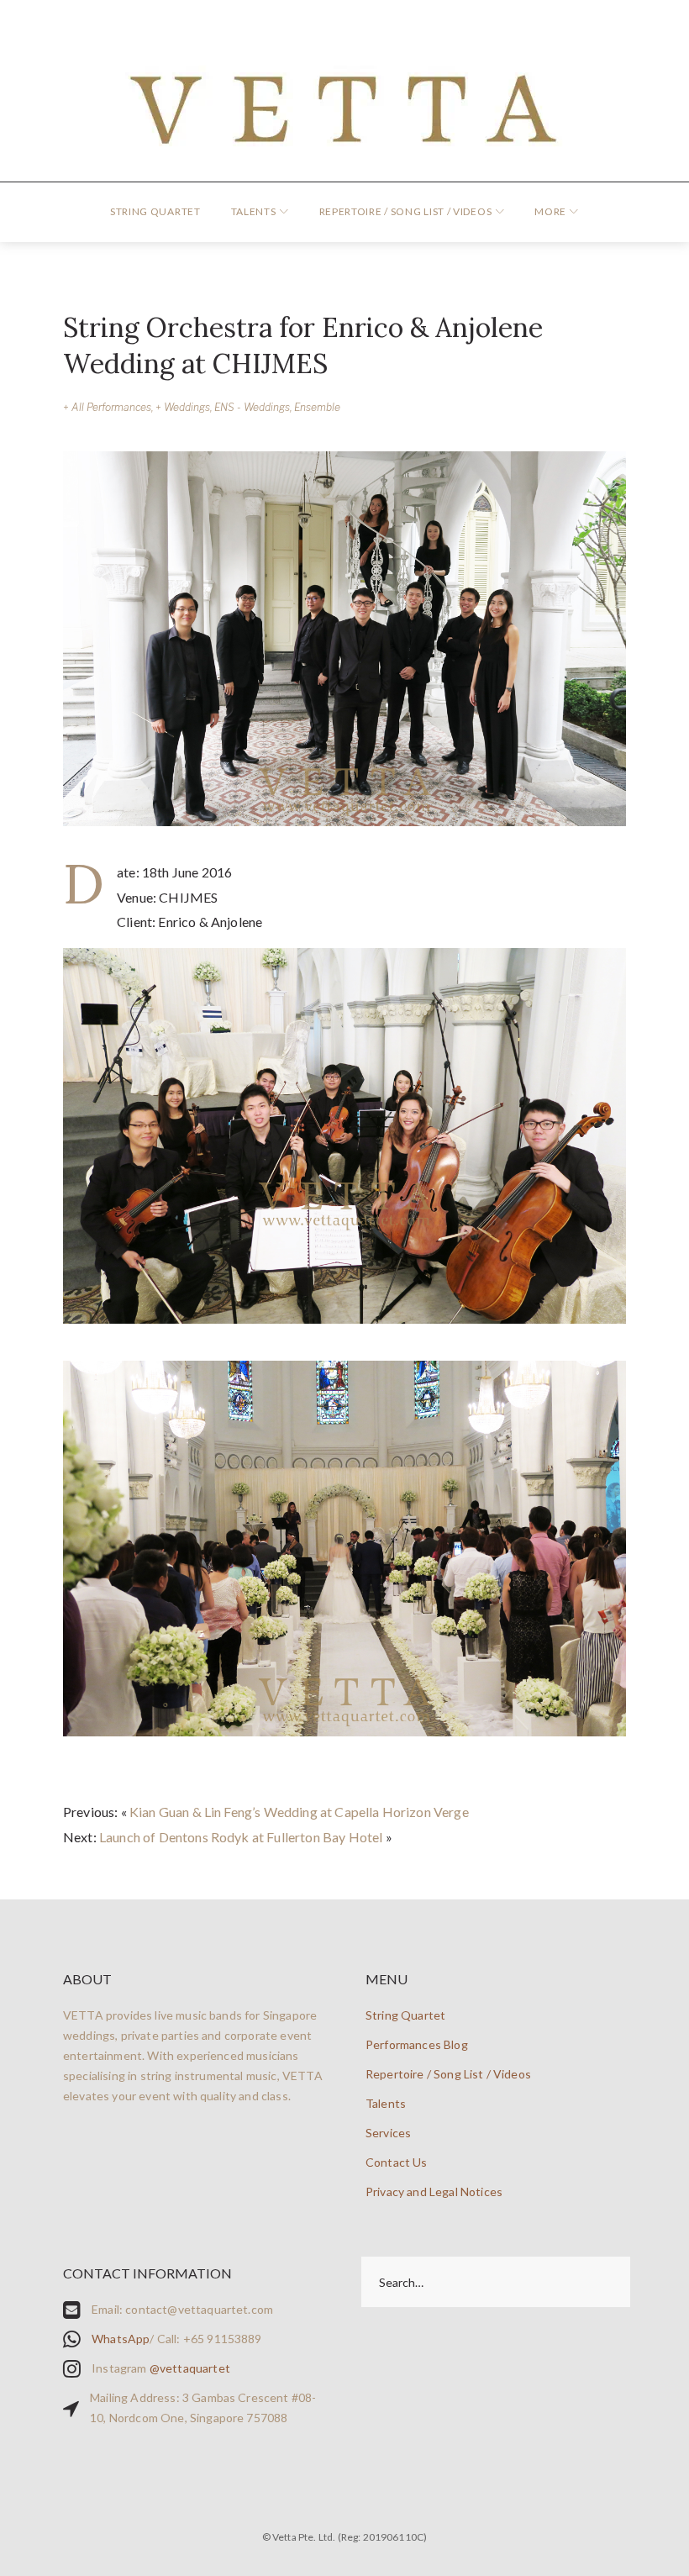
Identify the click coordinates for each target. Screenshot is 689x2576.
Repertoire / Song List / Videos (406, 211)
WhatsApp (121, 2339)
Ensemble (317, 407)
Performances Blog (417, 2044)
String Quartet (405, 2015)
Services (388, 2133)
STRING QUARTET (155, 211)
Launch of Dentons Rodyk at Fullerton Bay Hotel (241, 1837)
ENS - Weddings (252, 407)
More (550, 211)
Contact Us (397, 2162)
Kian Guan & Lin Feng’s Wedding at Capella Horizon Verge (299, 1812)
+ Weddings (183, 407)
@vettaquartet (190, 2368)
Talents (254, 211)
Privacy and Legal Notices (434, 2191)
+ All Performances (107, 407)
